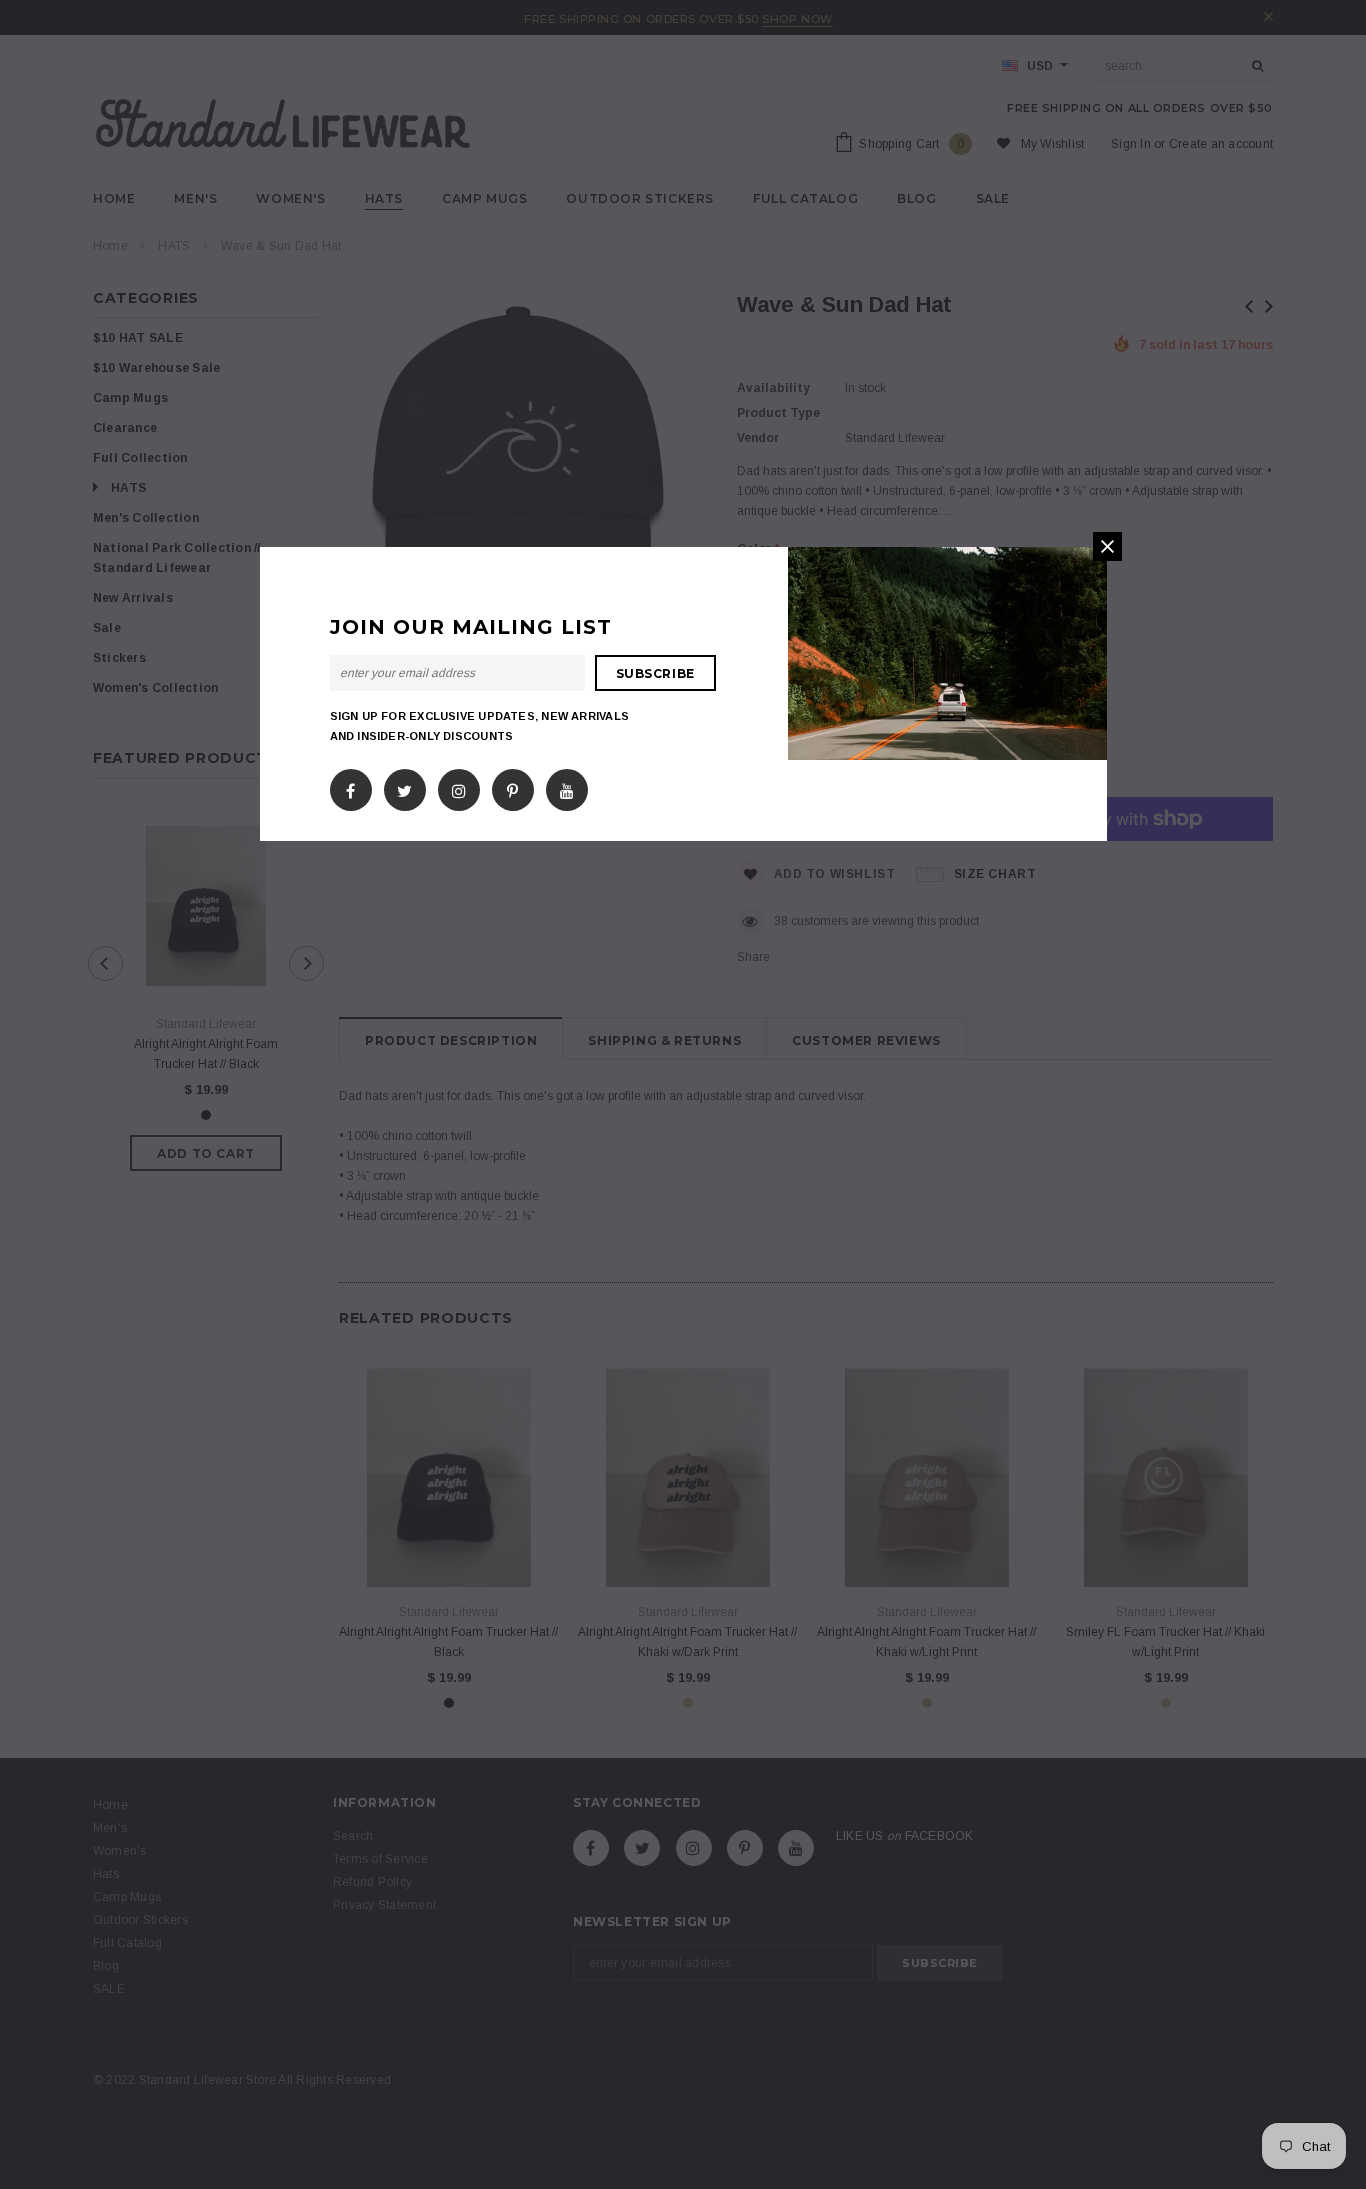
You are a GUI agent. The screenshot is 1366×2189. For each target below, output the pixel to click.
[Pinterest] (512, 787)
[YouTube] (567, 787)
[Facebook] (350, 787)
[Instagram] (459, 787)
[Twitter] (404, 787)
